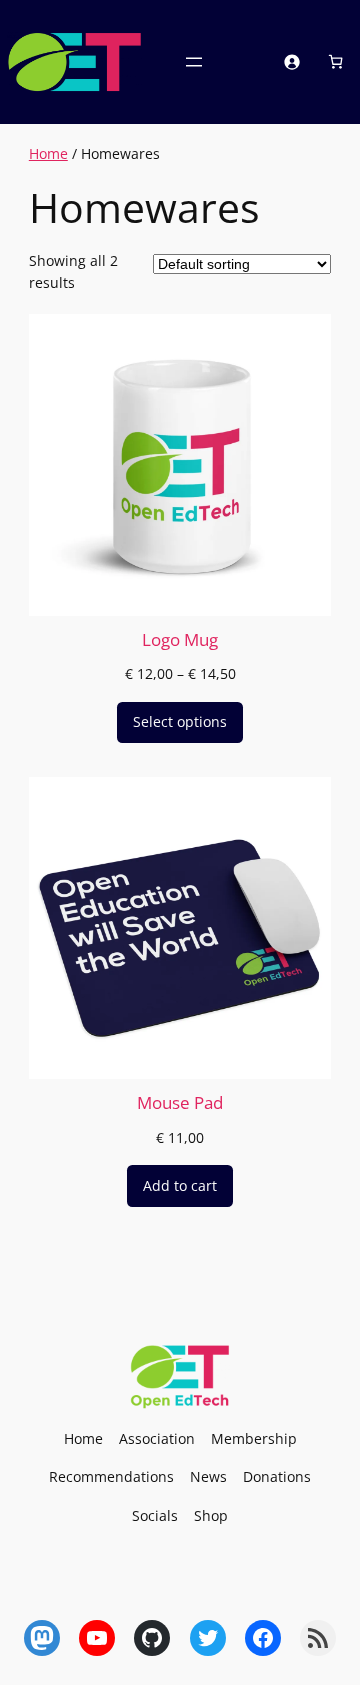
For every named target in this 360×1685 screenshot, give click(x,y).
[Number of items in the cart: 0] (334, 61)
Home (48, 153)
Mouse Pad (180, 1102)
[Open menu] (194, 62)
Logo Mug (180, 639)
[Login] (291, 61)
